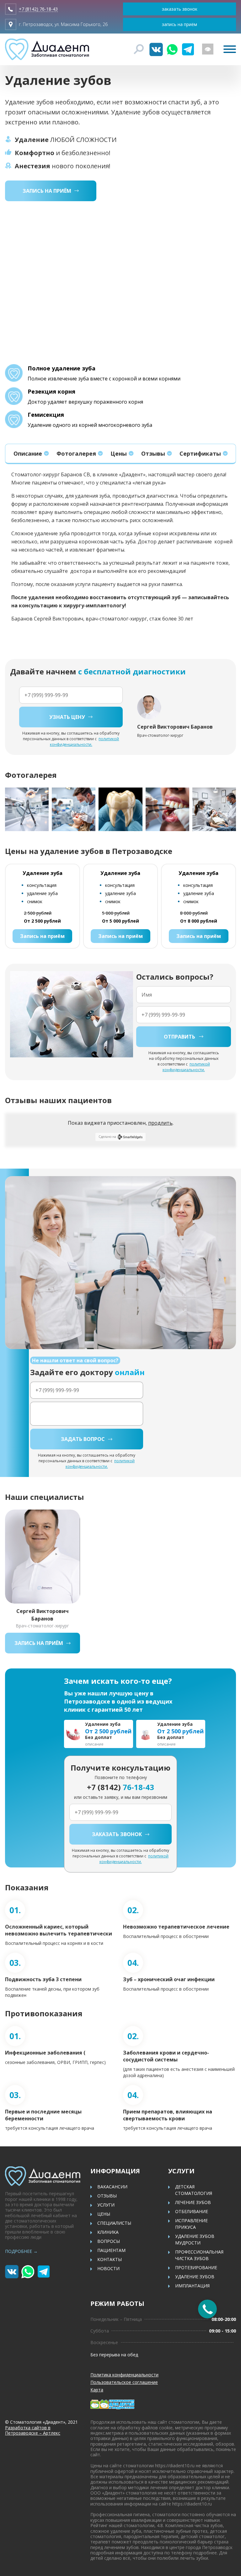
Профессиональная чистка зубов (199, 2255)
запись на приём (179, 24)
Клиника (108, 2232)
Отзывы (153, 453)
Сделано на (107, 1137)
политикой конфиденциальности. (85, 742)
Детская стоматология (194, 2190)
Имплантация (192, 2286)
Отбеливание (192, 2211)
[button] (229, 809)
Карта (97, 2390)
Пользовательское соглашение (124, 2382)
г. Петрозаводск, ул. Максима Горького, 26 (63, 24)
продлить (160, 1123)
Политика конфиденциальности (124, 2375)
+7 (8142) (120, 1787)
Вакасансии (112, 2187)
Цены (119, 453)
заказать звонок (180, 9)
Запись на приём (42, 936)
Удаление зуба (43, 873)
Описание (28, 453)
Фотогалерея (76, 453)
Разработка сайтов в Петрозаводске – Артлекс (33, 2430)
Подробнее (21, 2251)
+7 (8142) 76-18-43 (38, 9)
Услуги (106, 2205)
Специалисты (114, 2223)
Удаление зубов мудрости (195, 2239)
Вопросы (109, 2241)
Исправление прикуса (191, 2224)
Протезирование (196, 2267)
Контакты (110, 2259)
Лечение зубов (193, 2202)
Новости (108, 2268)
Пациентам (111, 2250)
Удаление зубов (195, 2277)
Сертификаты (200, 453)
